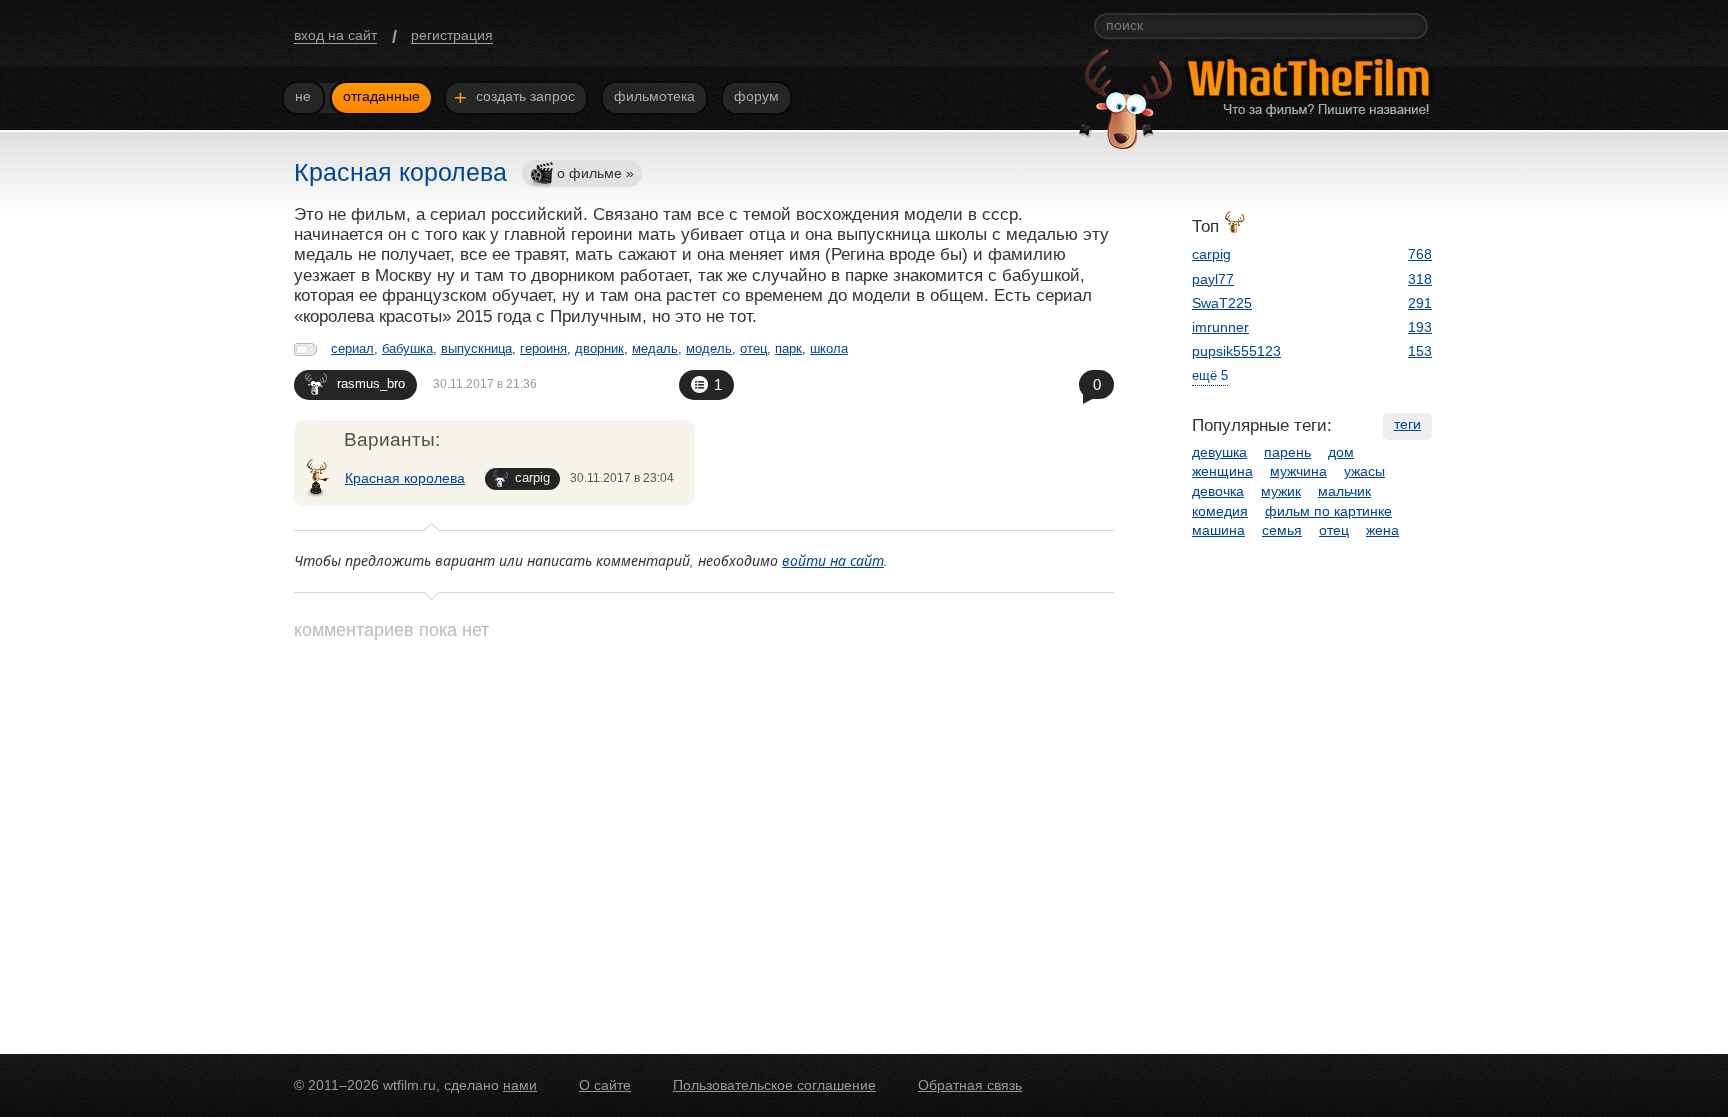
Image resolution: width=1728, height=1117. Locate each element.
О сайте (605, 1085)
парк (788, 348)
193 (1420, 327)
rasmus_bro (371, 383)
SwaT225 (1222, 303)
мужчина (1298, 471)
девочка (1218, 491)
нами (520, 1085)
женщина (1222, 471)
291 (1420, 303)
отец (753, 348)
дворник (599, 348)
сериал (352, 348)
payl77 (1213, 279)
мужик (1281, 491)
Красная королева (405, 478)
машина (1218, 530)
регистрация (452, 35)
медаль (655, 348)
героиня (543, 348)
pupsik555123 (1236, 351)
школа (829, 348)
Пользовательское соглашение (774, 1085)
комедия (1220, 511)
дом (1341, 452)
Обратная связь (970, 1085)
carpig (532, 477)
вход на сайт (335, 35)
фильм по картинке (1328, 511)
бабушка (407, 348)
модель (709, 348)
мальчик (1344, 491)
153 (1420, 351)
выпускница (476, 348)
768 (1420, 254)
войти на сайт (833, 560)
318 (1420, 279)
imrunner (1220, 327)
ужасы (1364, 471)
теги (1407, 424)
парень (1287, 452)
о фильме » (595, 173)
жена (1382, 530)
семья (1282, 530)
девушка (1219, 452)
